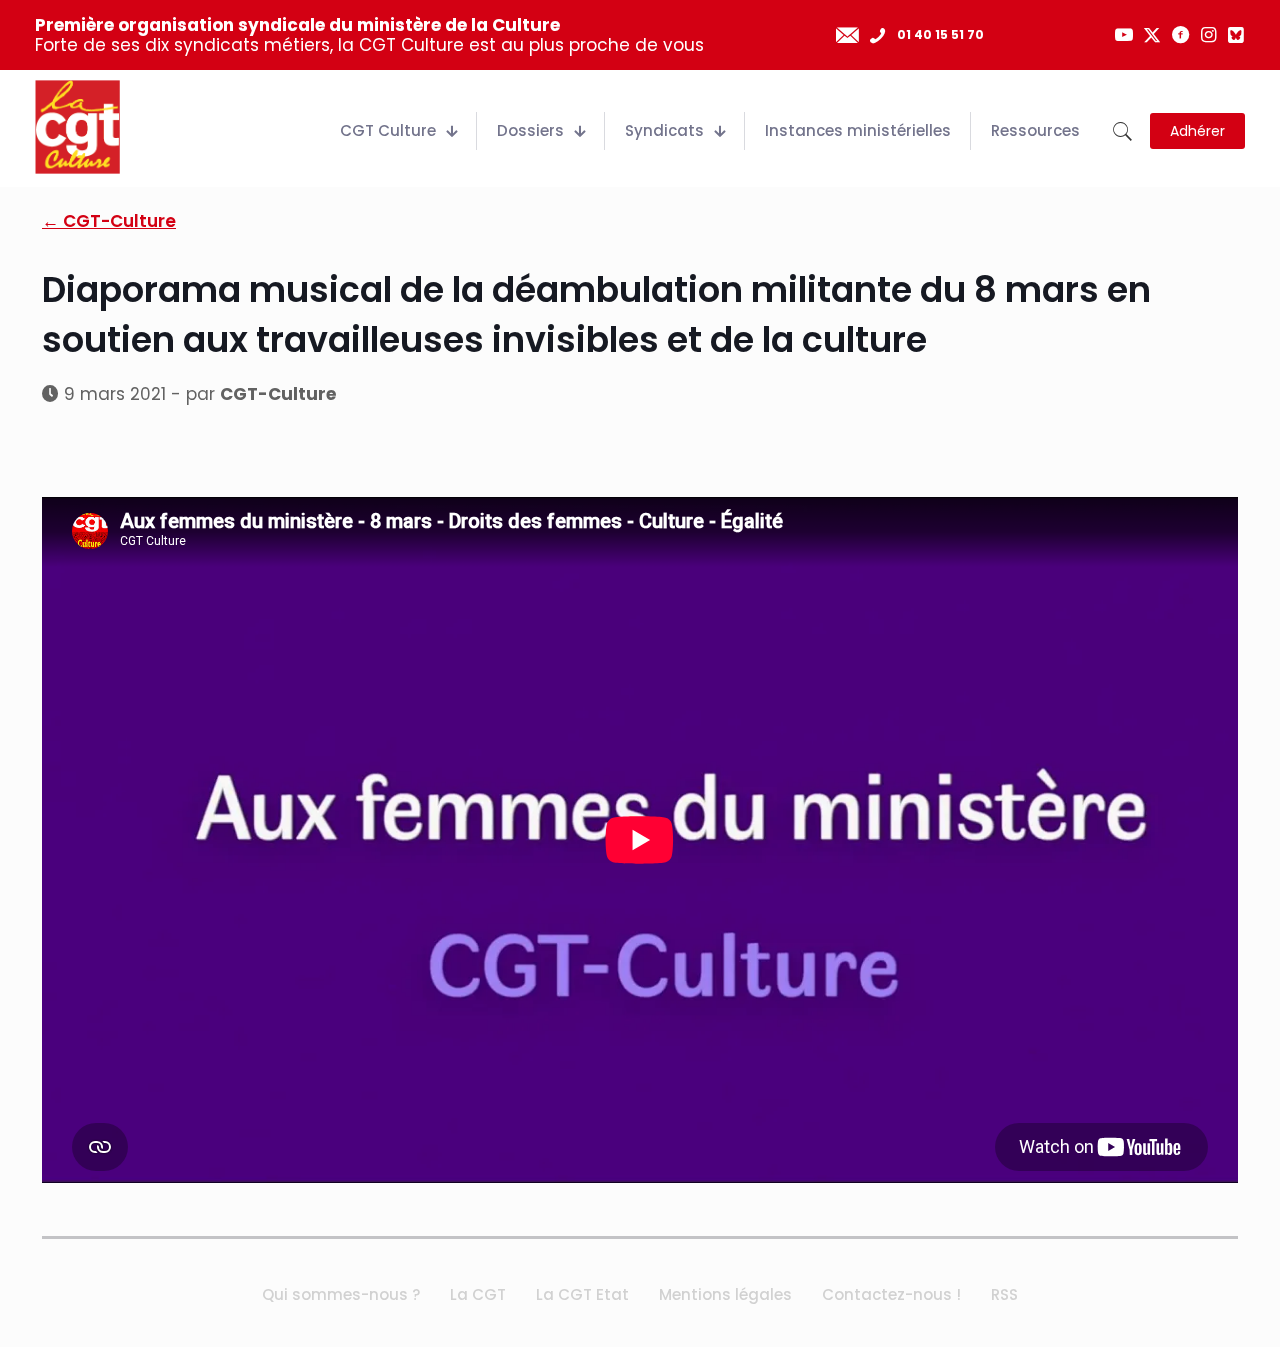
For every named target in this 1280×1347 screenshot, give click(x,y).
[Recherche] (1122, 131)
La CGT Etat (582, 1294)
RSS (1004, 1294)
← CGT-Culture (109, 221)
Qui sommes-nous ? (341, 1294)
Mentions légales (725, 1294)
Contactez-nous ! (891, 1294)
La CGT (478, 1294)
